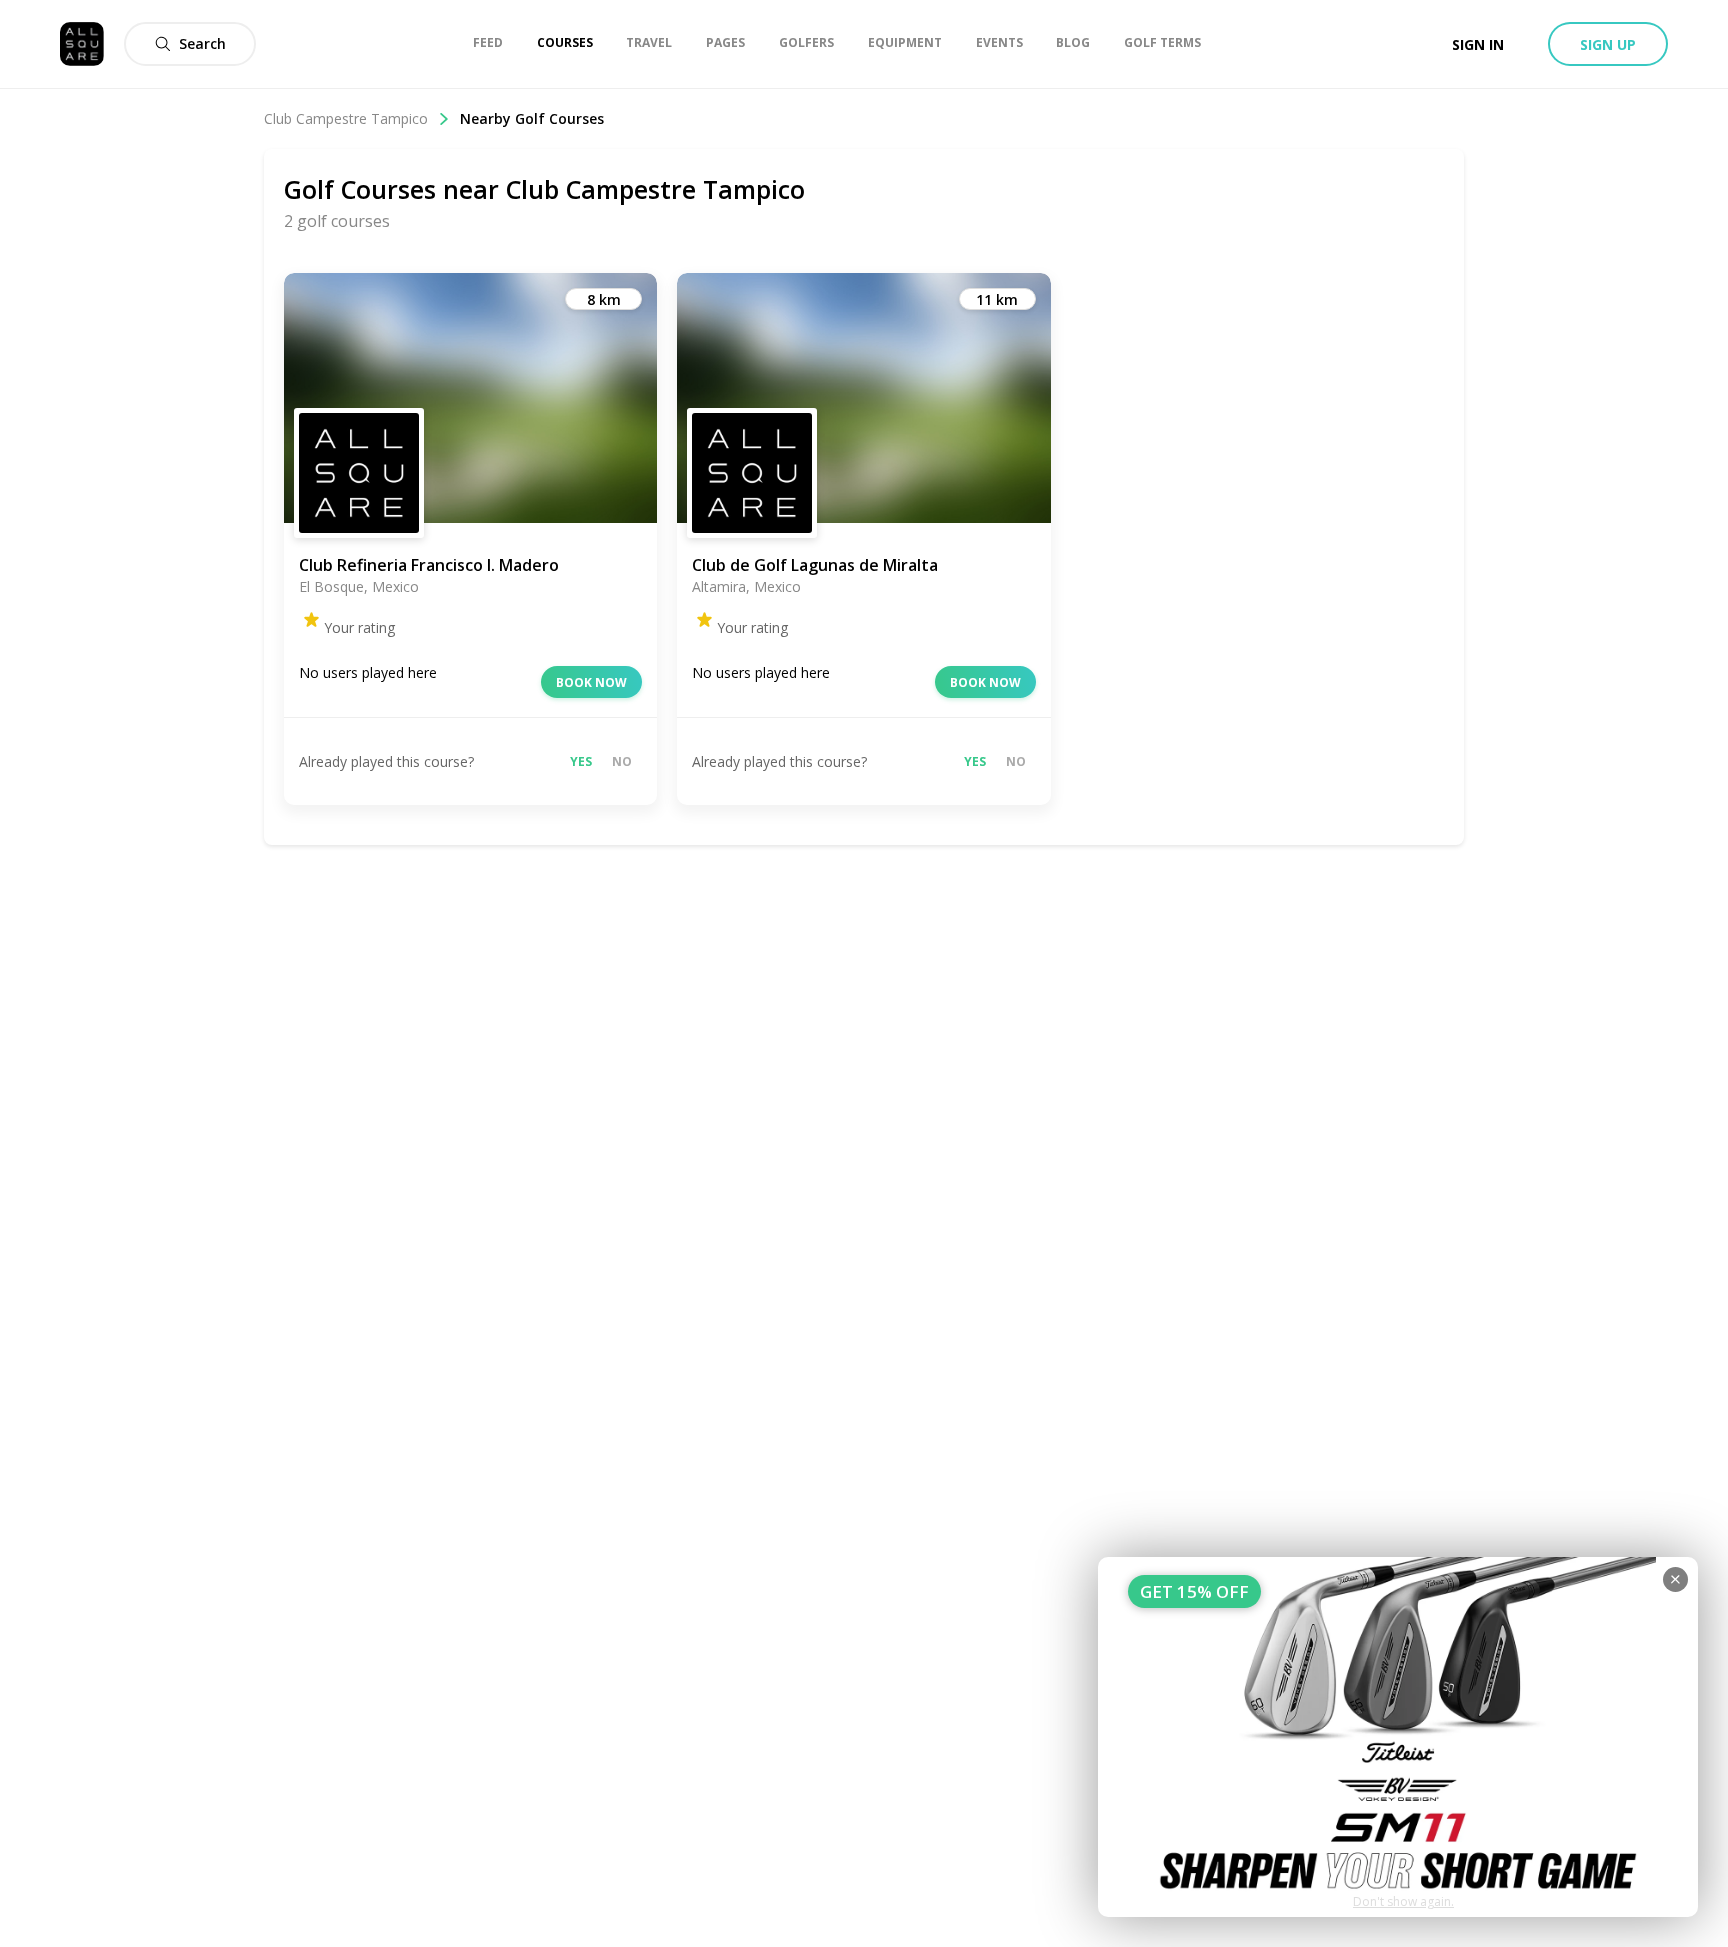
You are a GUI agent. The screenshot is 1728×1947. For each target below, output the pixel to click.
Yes (581, 761)
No (622, 761)
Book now (591, 682)
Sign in (1478, 44)
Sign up (1608, 44)
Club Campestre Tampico (346, 118)
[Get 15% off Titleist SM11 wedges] (1398, 1737)
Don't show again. (1403, 1901)
